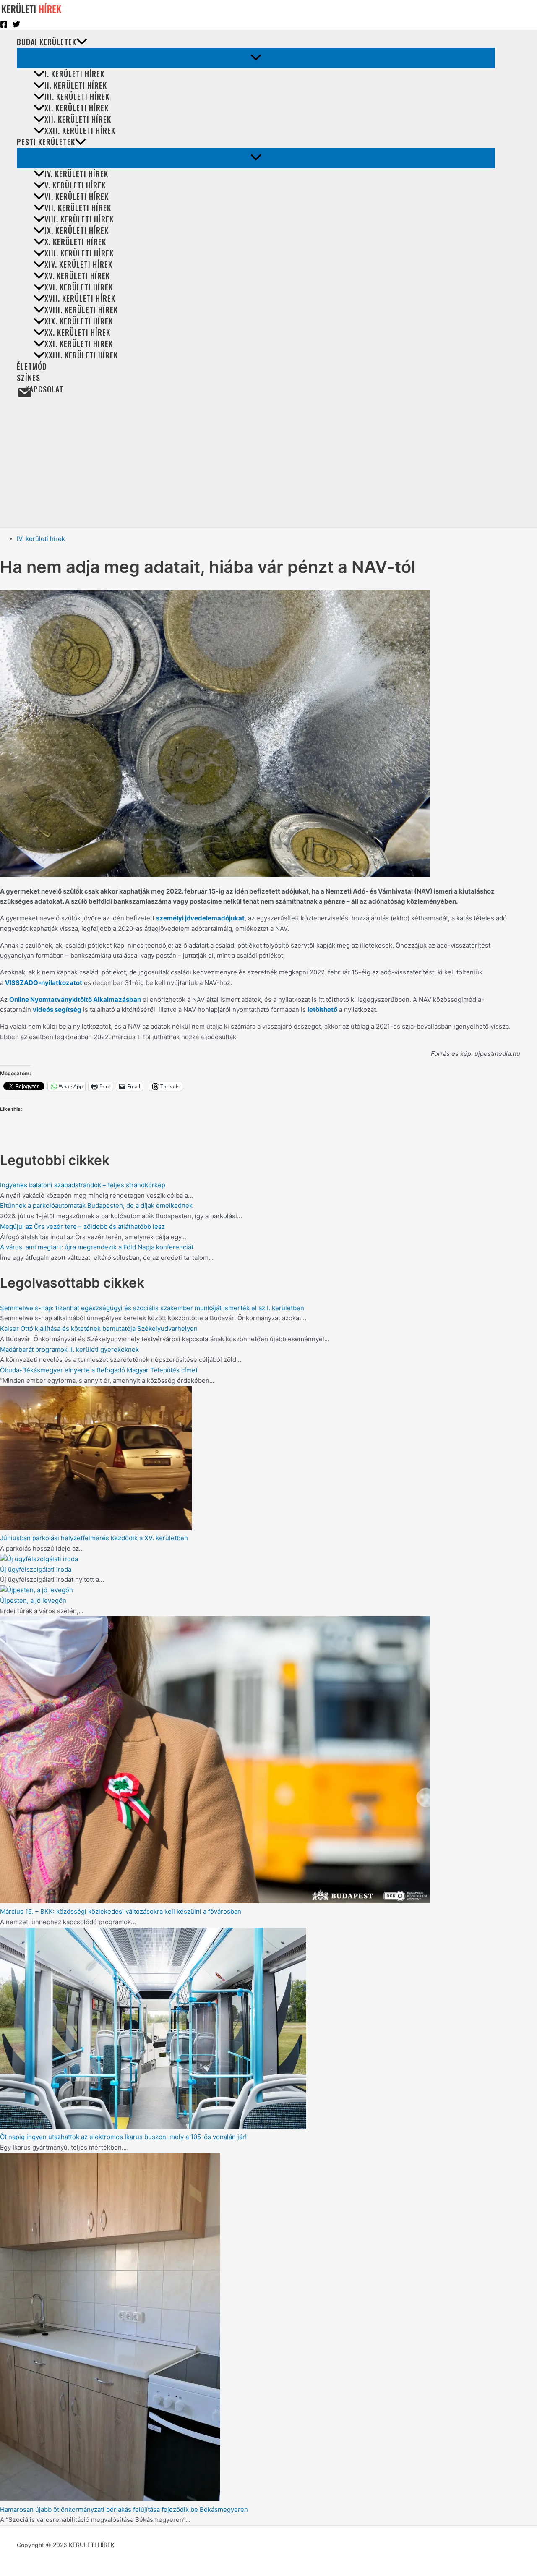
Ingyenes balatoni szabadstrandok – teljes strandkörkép (83, 1185)
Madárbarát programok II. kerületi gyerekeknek (69, 1349)
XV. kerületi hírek (77, 276)
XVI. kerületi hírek (79, 287)
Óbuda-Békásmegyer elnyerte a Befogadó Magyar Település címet (99, 1370)
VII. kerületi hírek (78, 208)
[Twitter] (16, 26)
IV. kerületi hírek (76, 174)
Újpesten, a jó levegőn (33, 1600)
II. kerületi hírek (76, 85)
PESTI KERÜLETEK (46, 142)
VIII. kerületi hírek (79, 219)
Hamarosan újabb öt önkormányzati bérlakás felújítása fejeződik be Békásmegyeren (124, 2509)
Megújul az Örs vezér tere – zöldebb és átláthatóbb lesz (82, 1227)
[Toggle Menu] (256, 58)
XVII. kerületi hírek (80, 298)
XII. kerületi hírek (78, 119)
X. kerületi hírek (75, 242)
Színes (29, 378)
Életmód (32, 366)
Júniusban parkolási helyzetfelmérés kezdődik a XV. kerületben (94, 1538)
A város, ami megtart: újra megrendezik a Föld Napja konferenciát (97, 1247)
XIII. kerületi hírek (79, 253)
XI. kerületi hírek (77, 108)
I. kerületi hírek (74, 74)
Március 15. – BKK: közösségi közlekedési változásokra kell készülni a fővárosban (121, 1911)
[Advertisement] (260, 464)
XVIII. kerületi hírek (81, 310)
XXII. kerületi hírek (80, 131)
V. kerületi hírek (75, 185)
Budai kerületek (47, 42)
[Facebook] (4, 26)
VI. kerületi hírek (77, 196)
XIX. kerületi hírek (79, 321)
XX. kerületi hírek (77, 332)
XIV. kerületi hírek (78, 264)
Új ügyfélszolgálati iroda (36, 1569)
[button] (82, 42)
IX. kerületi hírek (77, 230)
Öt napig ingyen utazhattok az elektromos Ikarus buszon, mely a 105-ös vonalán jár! (123, 2137)
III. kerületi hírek (77, 97)
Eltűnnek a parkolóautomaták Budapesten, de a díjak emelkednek (96, 1206)
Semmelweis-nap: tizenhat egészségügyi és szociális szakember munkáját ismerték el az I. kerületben (152, 1308)
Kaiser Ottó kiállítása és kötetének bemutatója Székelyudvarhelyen (99, 1328)
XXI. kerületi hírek (79, 344)
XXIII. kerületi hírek (81, 355)
